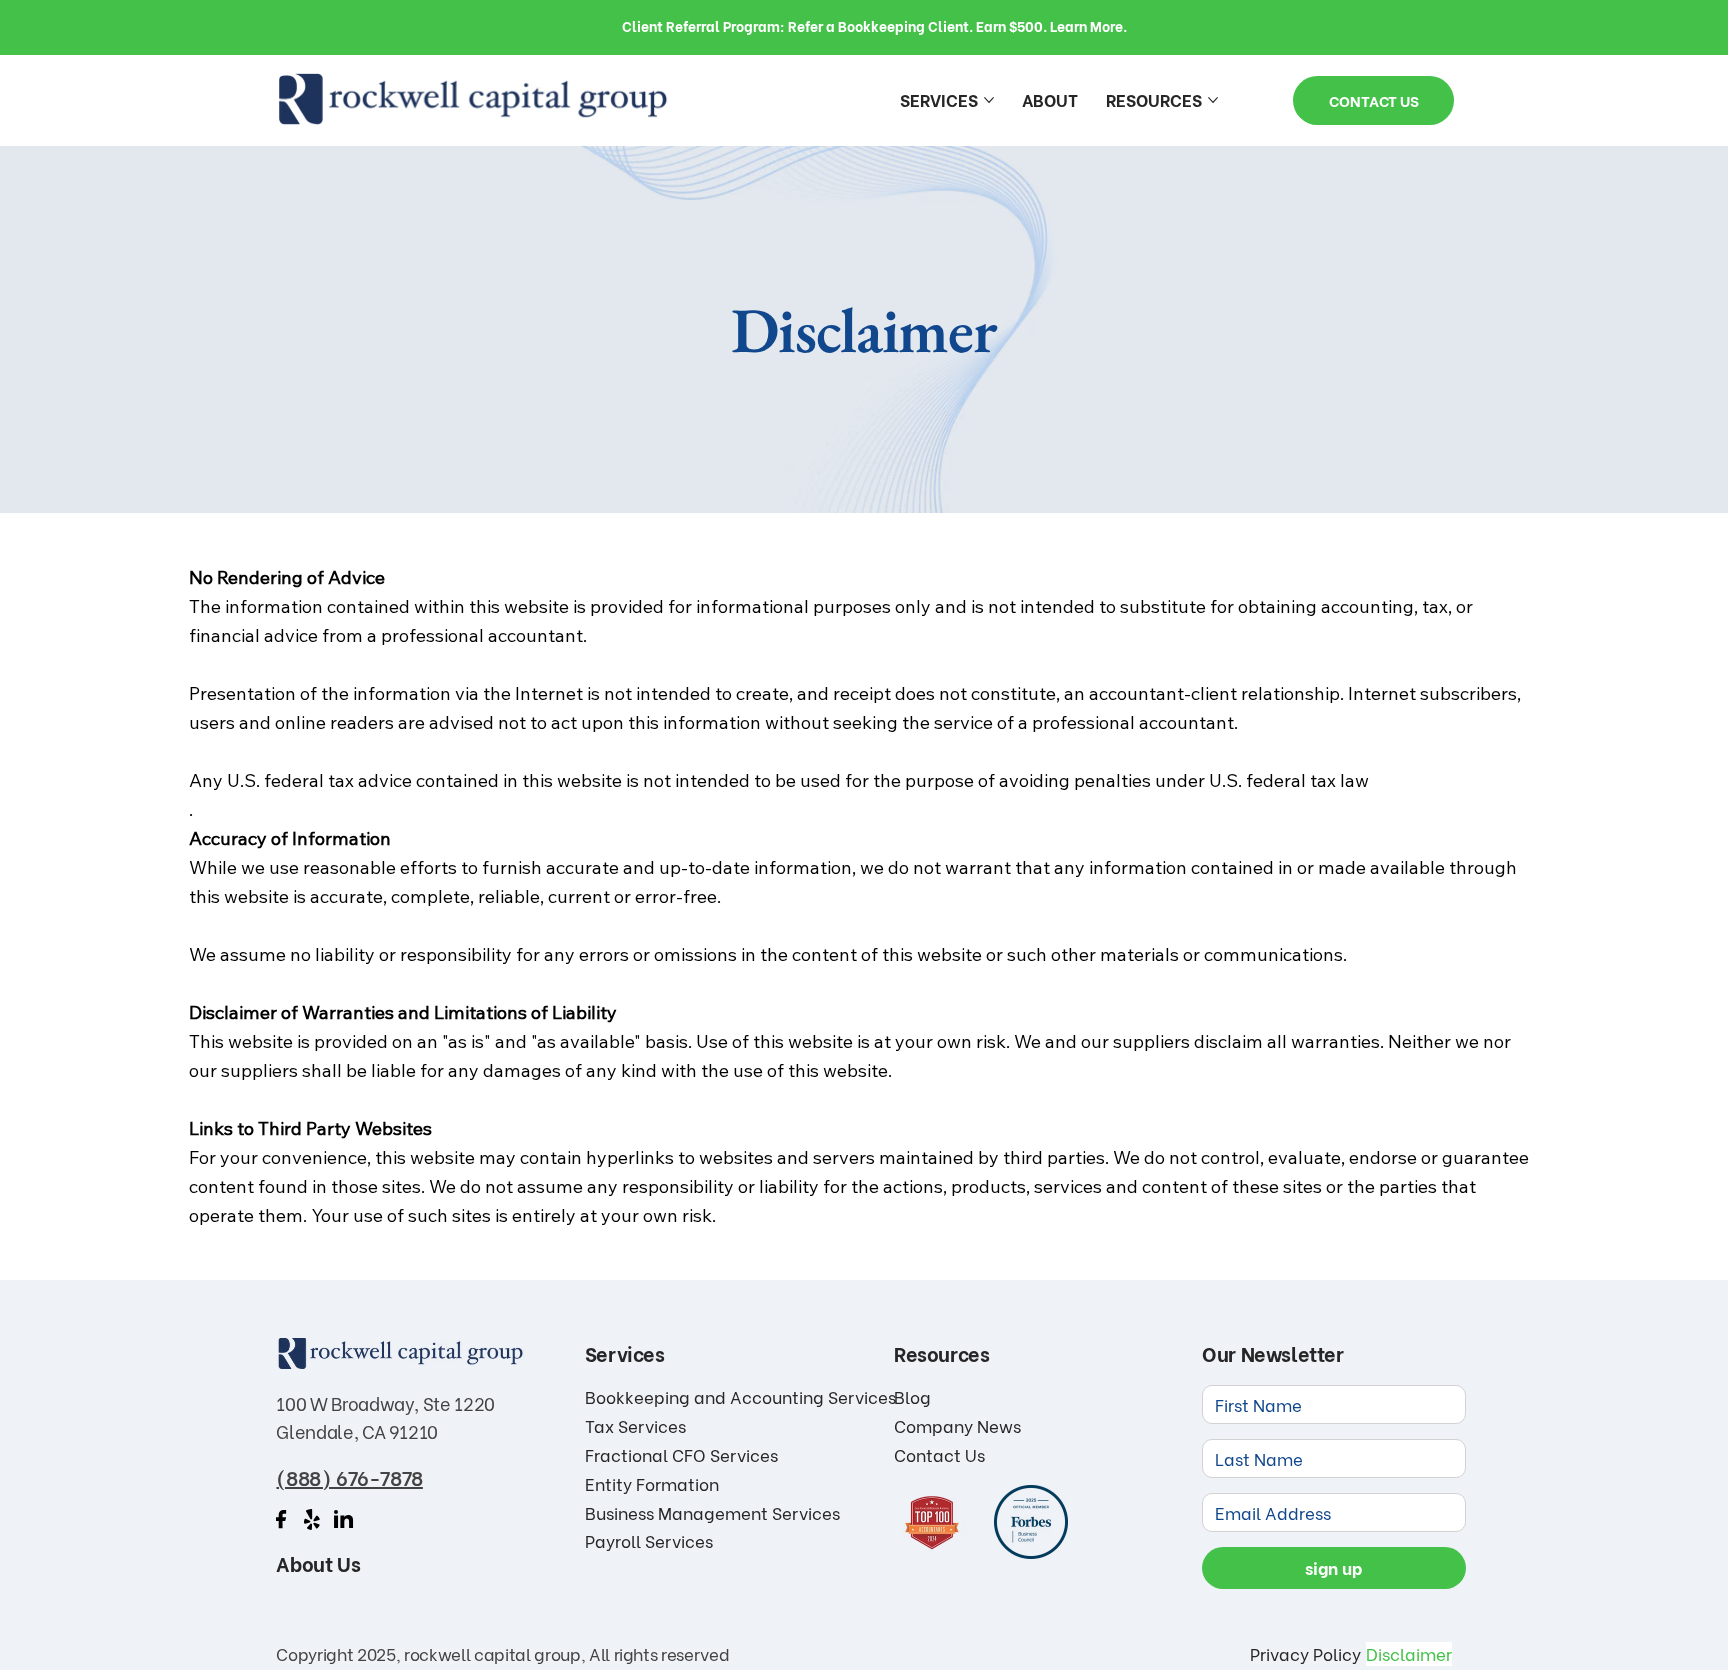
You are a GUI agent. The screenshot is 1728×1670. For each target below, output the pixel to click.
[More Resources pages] (1213, 100)
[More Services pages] (989, 100)
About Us (318, 1562)
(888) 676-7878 (349, 1476)
